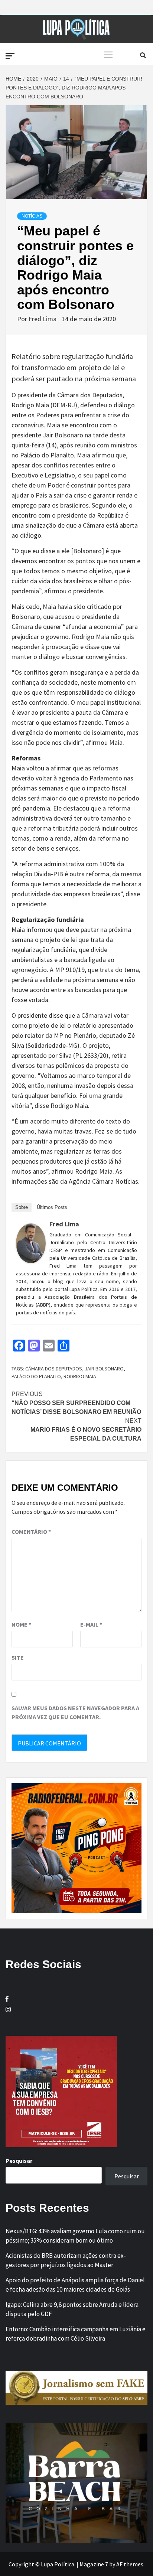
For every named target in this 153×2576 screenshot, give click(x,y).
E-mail (91, 1624)
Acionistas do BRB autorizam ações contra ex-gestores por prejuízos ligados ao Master (66, 2260)
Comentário (31, 1532)
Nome (21, 1624)
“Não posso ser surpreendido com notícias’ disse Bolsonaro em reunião (76, 1403)
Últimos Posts (52, 1207)
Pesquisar (19, 2161)
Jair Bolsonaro (104, 1369)
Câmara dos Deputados (54, 1369)
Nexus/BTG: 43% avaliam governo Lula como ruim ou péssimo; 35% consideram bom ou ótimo (75, 2236)
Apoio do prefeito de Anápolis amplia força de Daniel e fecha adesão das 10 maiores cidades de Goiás (75, 2285)
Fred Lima (43, 319)
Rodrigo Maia (80, 1376)
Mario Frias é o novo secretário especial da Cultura (86, 1430)
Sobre (22, 1207)
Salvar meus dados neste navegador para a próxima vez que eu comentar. (75, 1712)
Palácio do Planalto (36, 1376)
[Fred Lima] (31, 1243)
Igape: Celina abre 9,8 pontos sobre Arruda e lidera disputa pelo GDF (72, 2309)
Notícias (32, 216)
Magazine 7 (94, 2564)
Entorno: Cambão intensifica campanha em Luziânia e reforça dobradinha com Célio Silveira (76, 2334)
